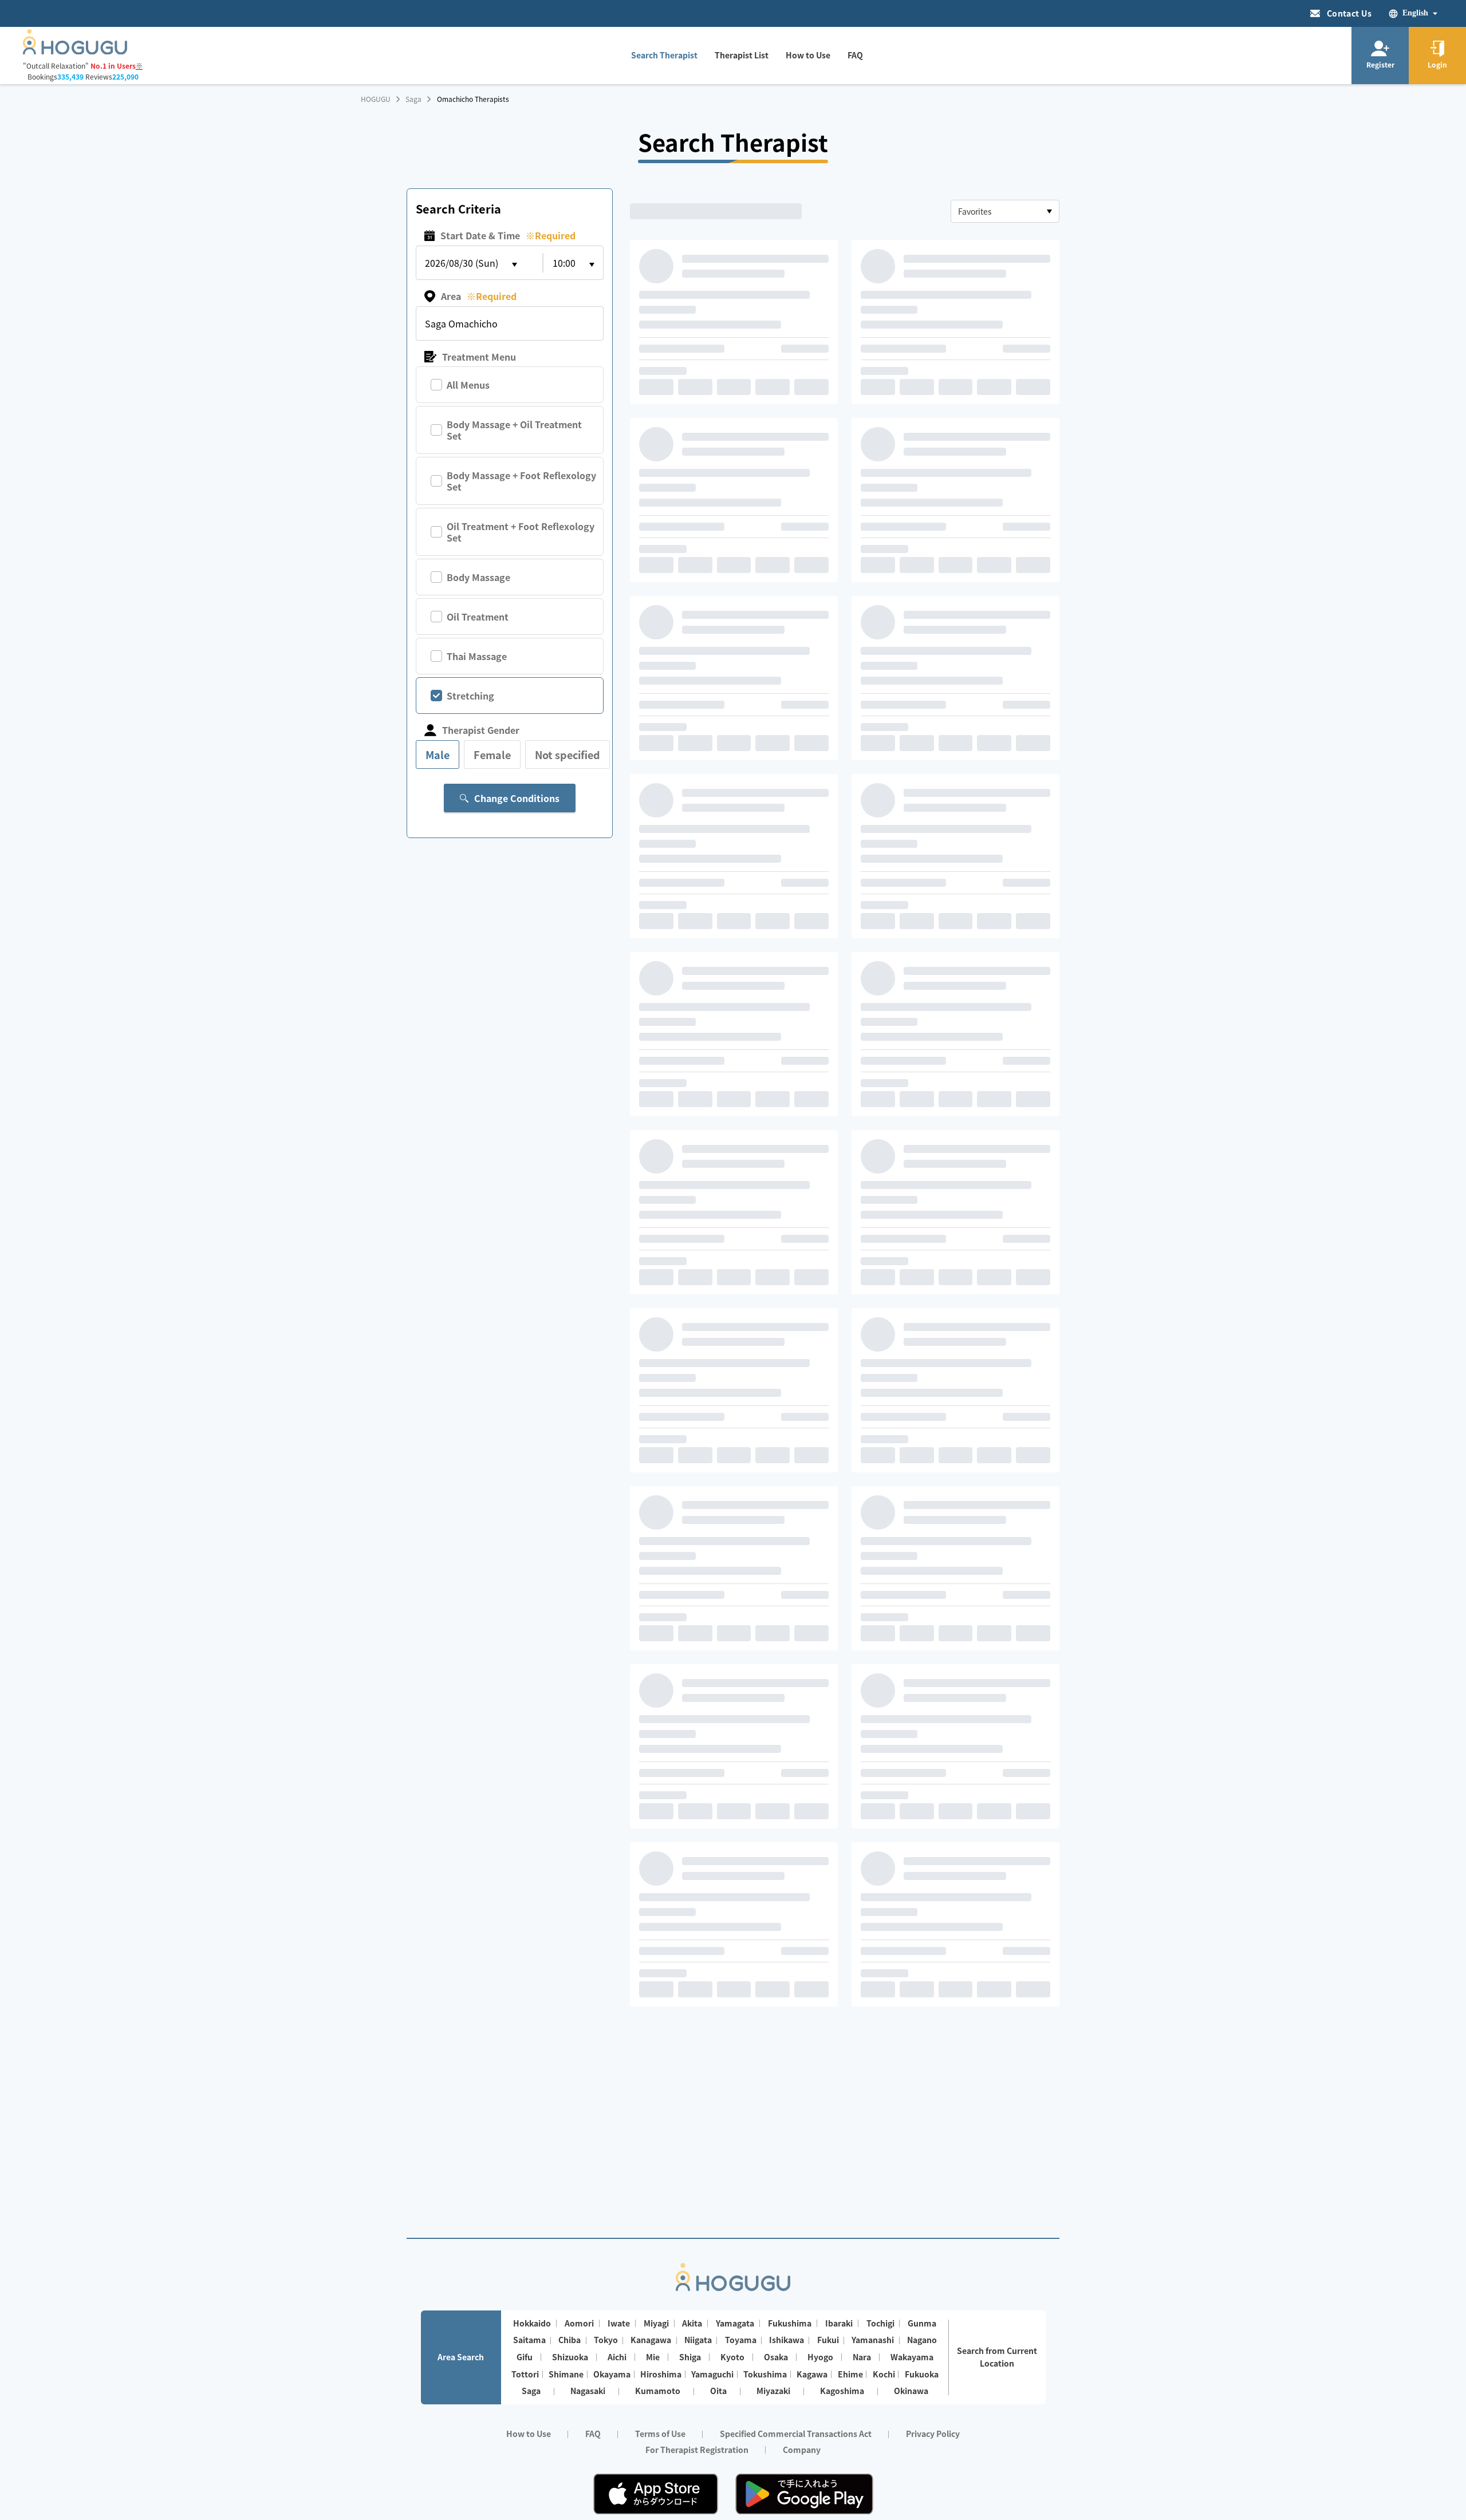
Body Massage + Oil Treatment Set (514, 430)
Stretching (470, 696)
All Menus (468, 385)
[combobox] (1005, 211)
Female (492, 755)
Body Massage (478, 577)
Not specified (568, 755)
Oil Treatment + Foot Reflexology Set (521, 532)
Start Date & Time (508, 235)
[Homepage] (75, 51)
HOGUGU (376, 99)
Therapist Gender (481, 730)
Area (479, 296)
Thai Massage (477, 656)
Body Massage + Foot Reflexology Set (521, 481)
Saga (413, 99)
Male (438, 755)
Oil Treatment (478, 617)
